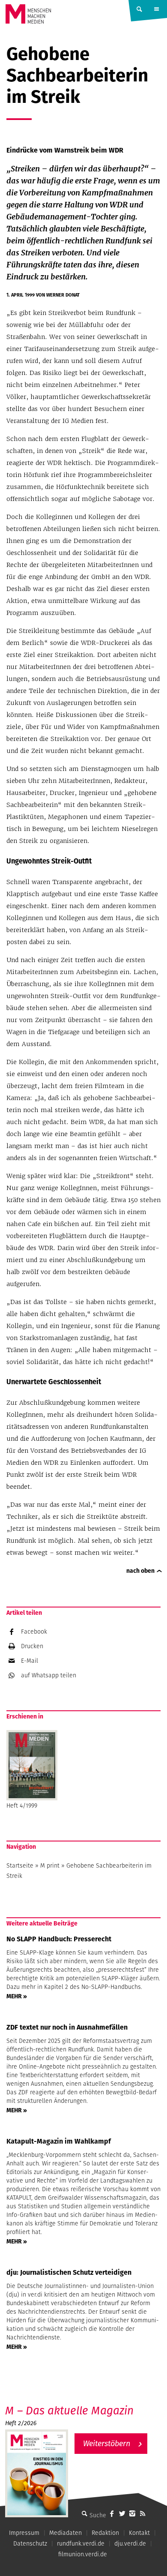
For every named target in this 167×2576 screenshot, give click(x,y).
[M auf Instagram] (132, 2513)
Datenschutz (30, 2543)
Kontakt (139, 2533)
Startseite (20, 1865)
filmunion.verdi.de (83, 2554)
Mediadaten (66, 2533)
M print (50, 1865)
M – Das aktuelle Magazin (69, 2410)
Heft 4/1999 (22, 1805)
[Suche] (84, 2513)
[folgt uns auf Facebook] (112, 2513)
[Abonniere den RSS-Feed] (143, 2513)
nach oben (140, 1571)
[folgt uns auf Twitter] (122, 2513)
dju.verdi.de (130, 2543)
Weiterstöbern (107, 2443)
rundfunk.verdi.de (81, 2543)
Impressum (24, 2533)
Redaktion (105, 2533)
